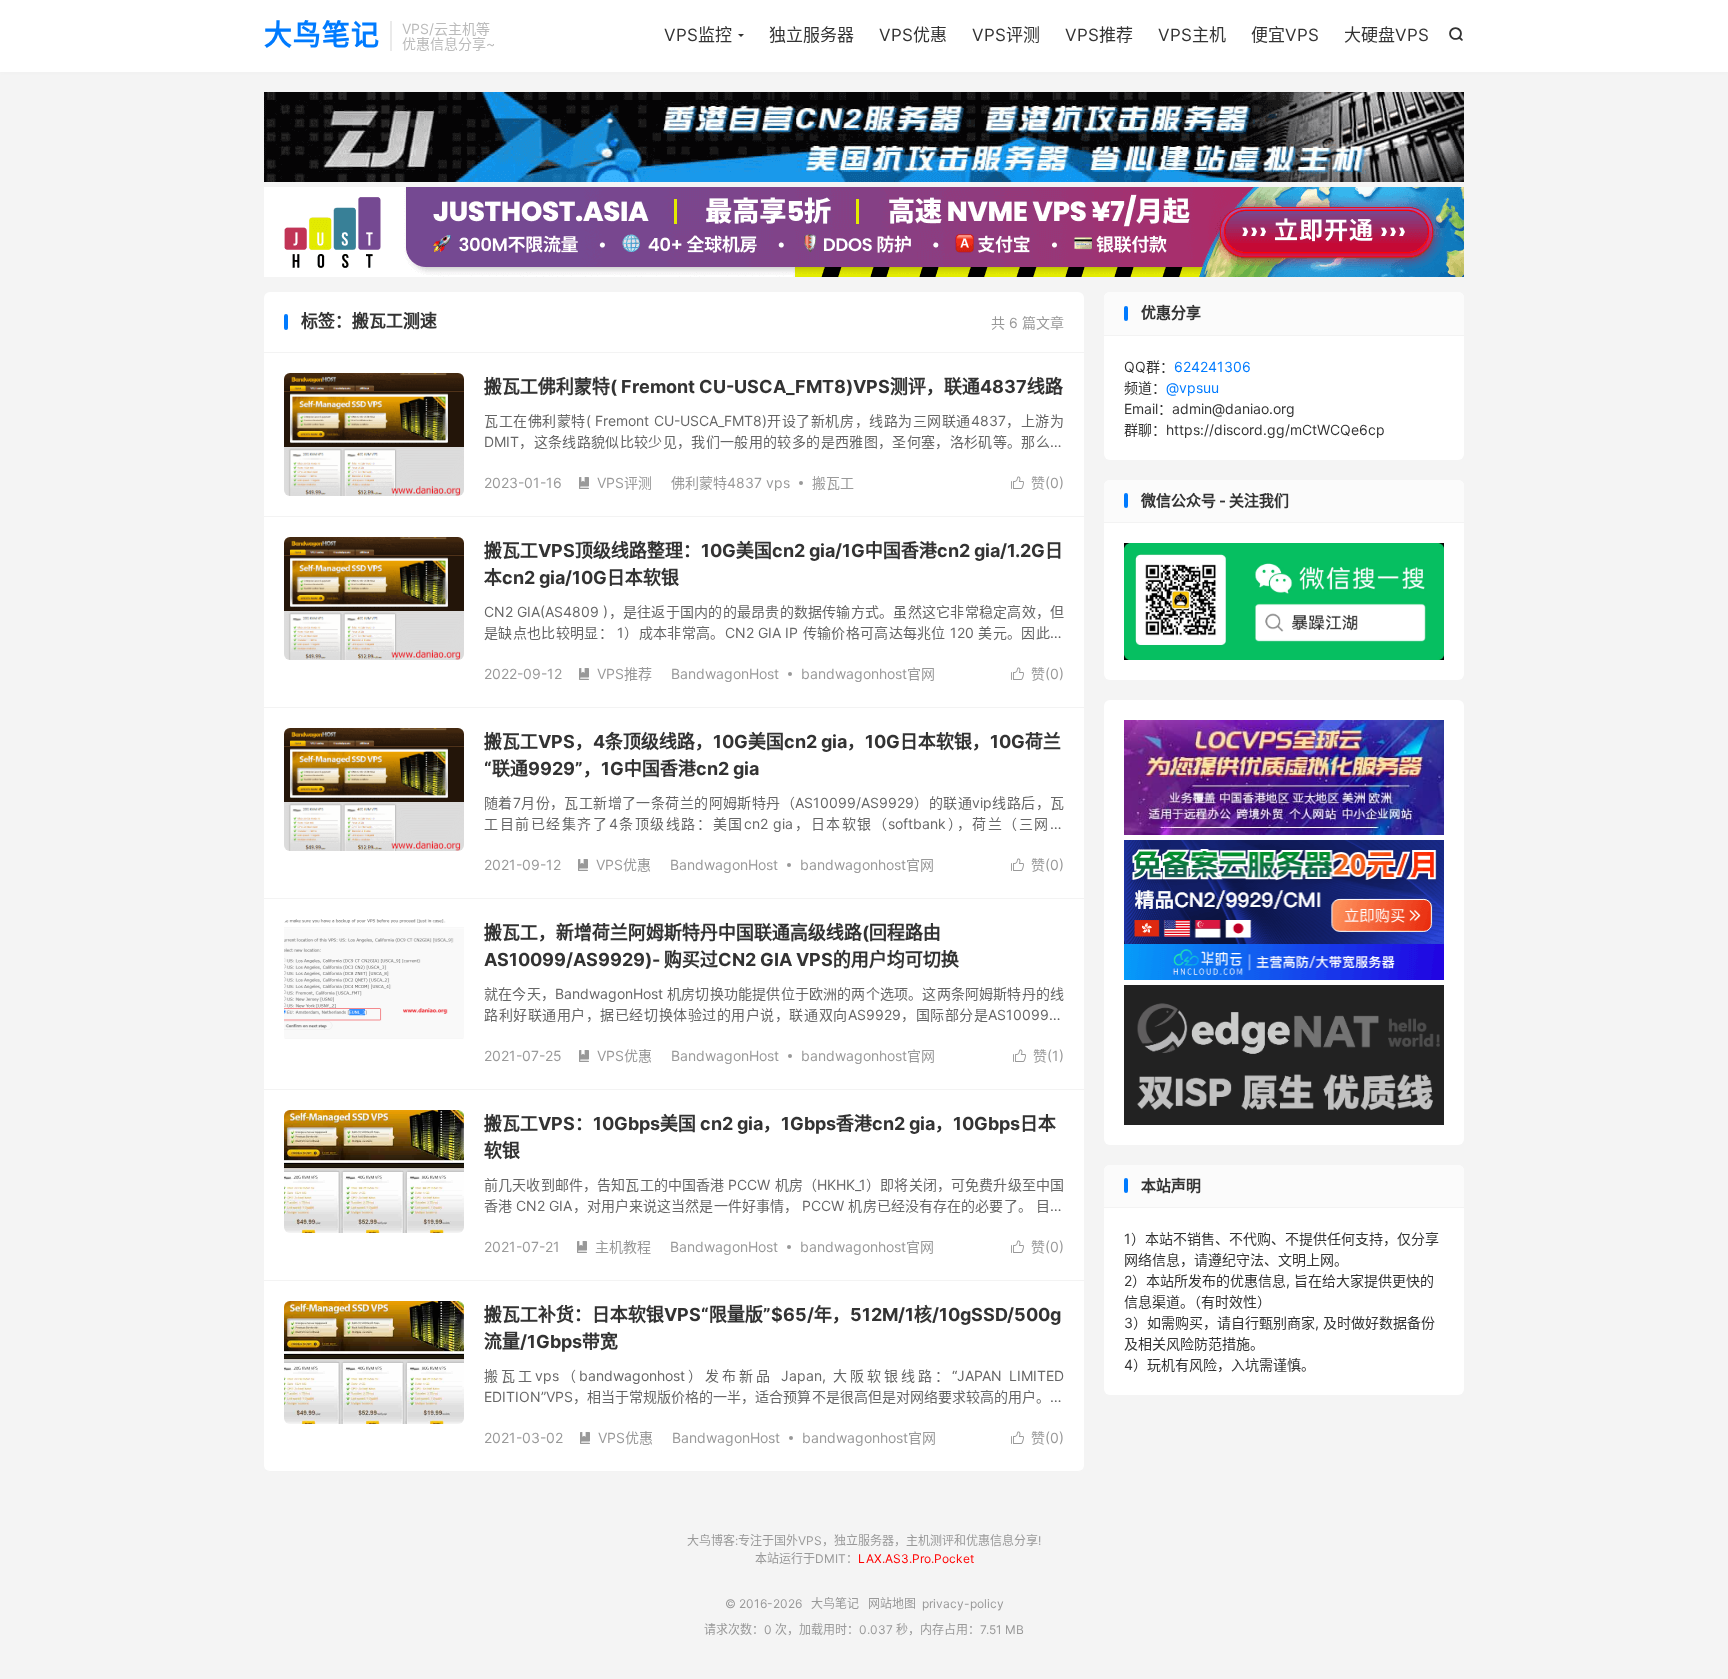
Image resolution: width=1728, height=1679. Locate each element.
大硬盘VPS (1386, 35)
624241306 (1212, 366)
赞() (1037, 482)
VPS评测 (1006, 35)
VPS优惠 (913, 35)
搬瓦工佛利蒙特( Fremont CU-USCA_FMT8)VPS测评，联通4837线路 (773, 386)
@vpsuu (1192, 387)
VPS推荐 (1099, 35)
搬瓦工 (833, 482)
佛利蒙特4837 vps (730, 482)
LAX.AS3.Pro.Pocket (916, 1558)
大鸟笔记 (322, 36)
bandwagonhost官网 (868, 673)
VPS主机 (1192, 35)
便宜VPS (1285, 35)
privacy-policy (963, 1603)
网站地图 (892, 1603)
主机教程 (613, 1246)
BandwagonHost (725, 673)
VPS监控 (698, 35)
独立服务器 (811, 35)
